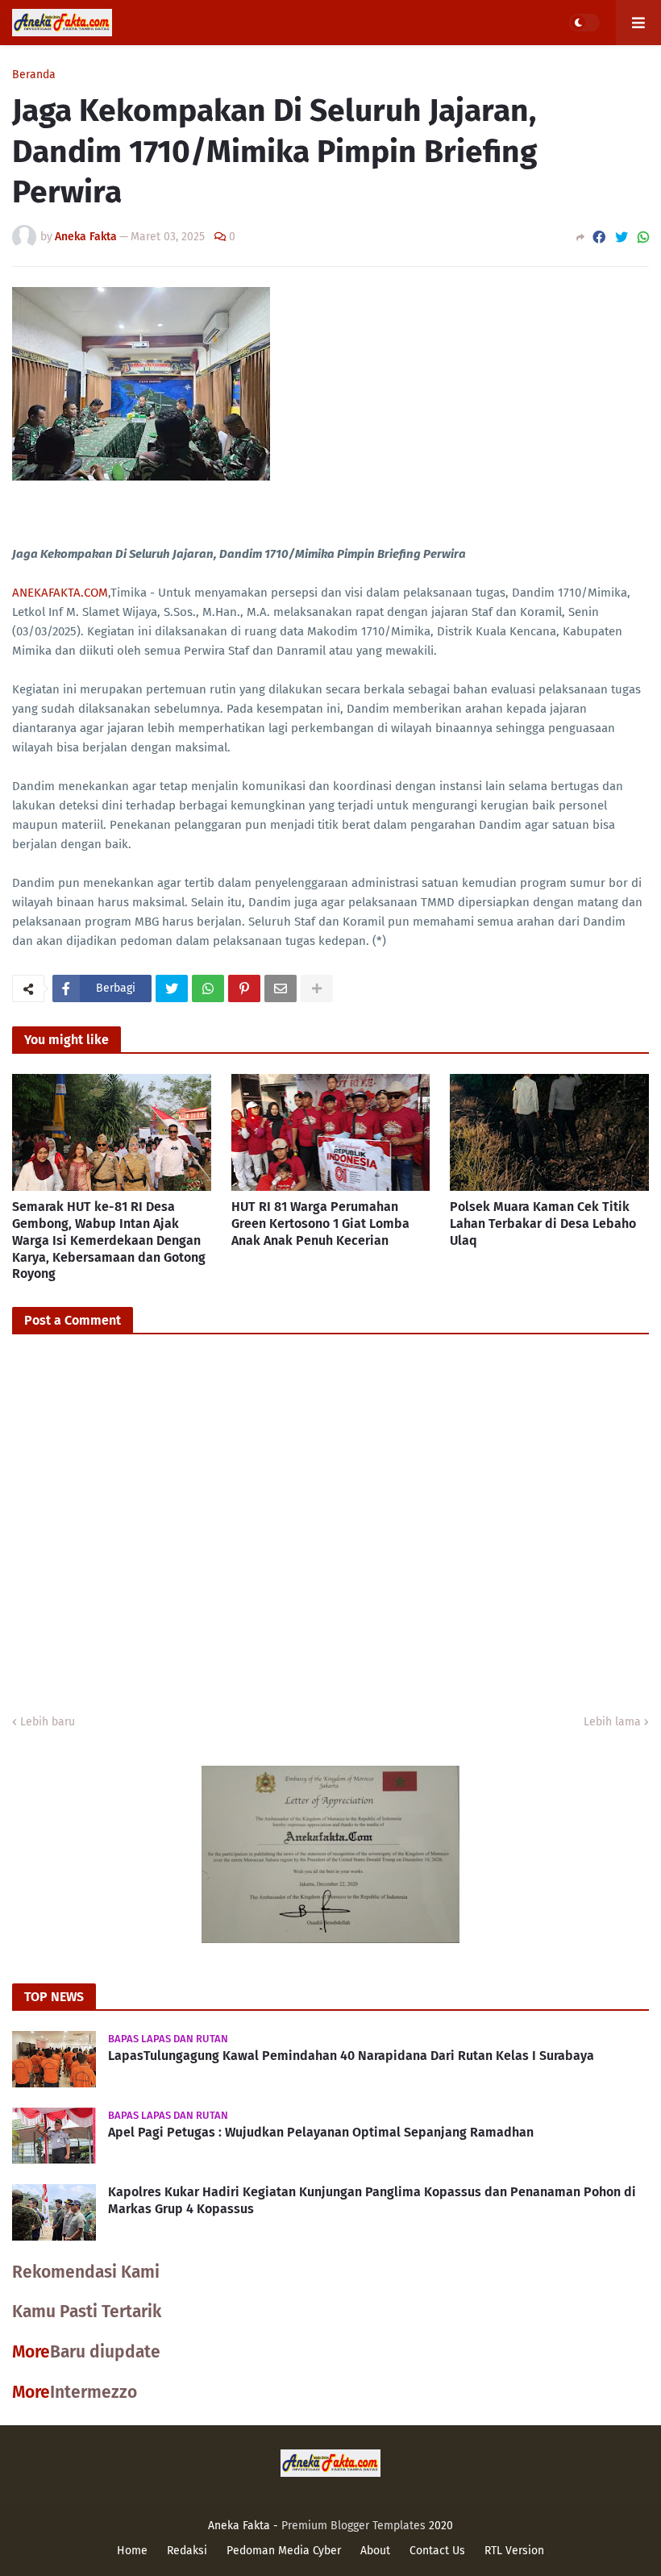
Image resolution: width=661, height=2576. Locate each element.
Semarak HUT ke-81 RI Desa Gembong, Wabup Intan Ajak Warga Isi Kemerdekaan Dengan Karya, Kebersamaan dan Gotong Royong (109, 1240)
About (375, 2551)
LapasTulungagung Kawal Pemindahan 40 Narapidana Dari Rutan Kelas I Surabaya (351, 2056)
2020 (441, 2526)
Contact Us (437, 2551)
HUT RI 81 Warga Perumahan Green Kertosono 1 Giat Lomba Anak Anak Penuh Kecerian (320, 1223)
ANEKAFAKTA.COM (60, 593)
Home (132, 2551)
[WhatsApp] (643, 237)
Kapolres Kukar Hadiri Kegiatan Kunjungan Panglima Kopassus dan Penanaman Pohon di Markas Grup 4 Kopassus (372, 2200)
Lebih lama (612, 1722)
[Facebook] (599, 237)
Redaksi (187, 2551)
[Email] (281, 988)
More (31, 2352)
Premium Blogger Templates (353, 2526)
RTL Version (514, 2551)
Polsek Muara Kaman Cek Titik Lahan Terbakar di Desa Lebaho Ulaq (543, 1223)
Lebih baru (48, 1722)
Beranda (34, 75)
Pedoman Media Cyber (284, 2551)
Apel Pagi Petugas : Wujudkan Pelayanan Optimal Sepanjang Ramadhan (321, 2132)
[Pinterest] (244, 988)
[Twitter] (622, 237)
